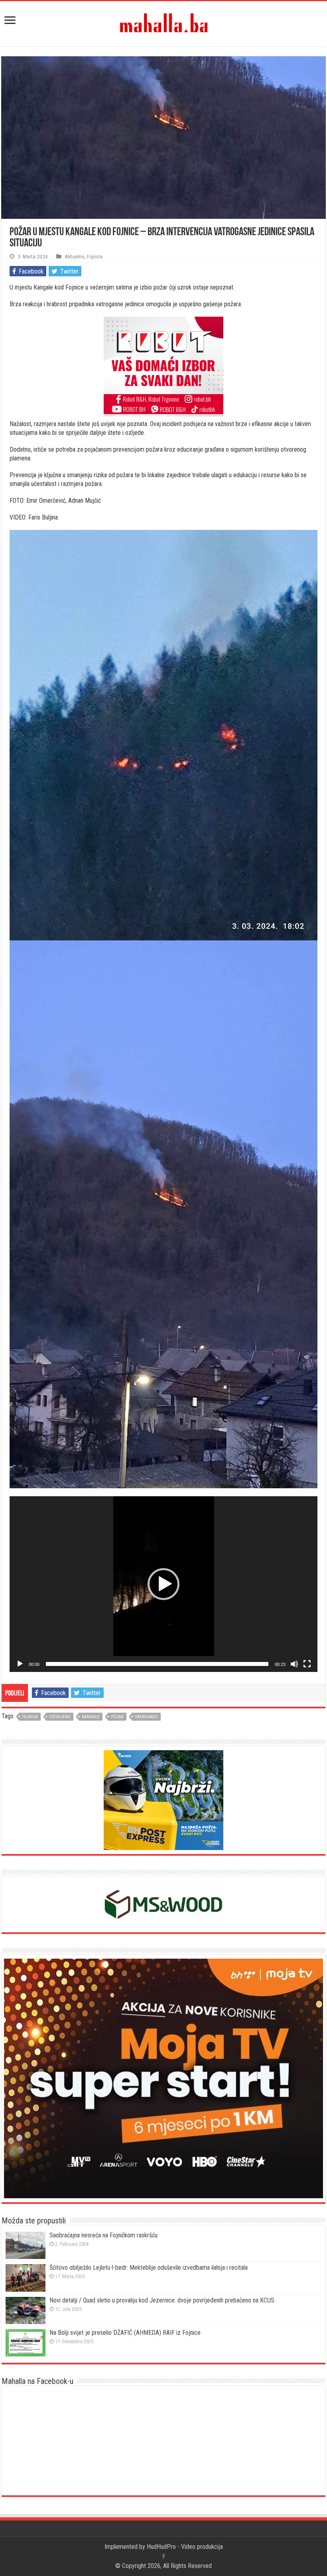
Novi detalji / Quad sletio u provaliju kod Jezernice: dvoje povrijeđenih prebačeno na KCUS (162, 2300)
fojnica (30, 1717)
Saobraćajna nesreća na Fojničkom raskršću (103, 2235)
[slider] (157, 1664)
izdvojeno (60, 1717)
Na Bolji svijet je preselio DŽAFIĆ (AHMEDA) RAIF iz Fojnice (125, 2333)
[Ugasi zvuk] (294, 1664)
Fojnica (95, 256)
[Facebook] (163, 2556)
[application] (163, 1584)
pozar (117, 1717)
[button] (163, 1584)
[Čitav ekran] (307, 1664)
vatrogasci (146, 1717)
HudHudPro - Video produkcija (185, 2547)
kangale (91, 1717)
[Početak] (20, 1664)
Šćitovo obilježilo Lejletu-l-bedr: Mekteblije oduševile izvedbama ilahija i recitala (149, 2268)
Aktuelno (75, 256)
